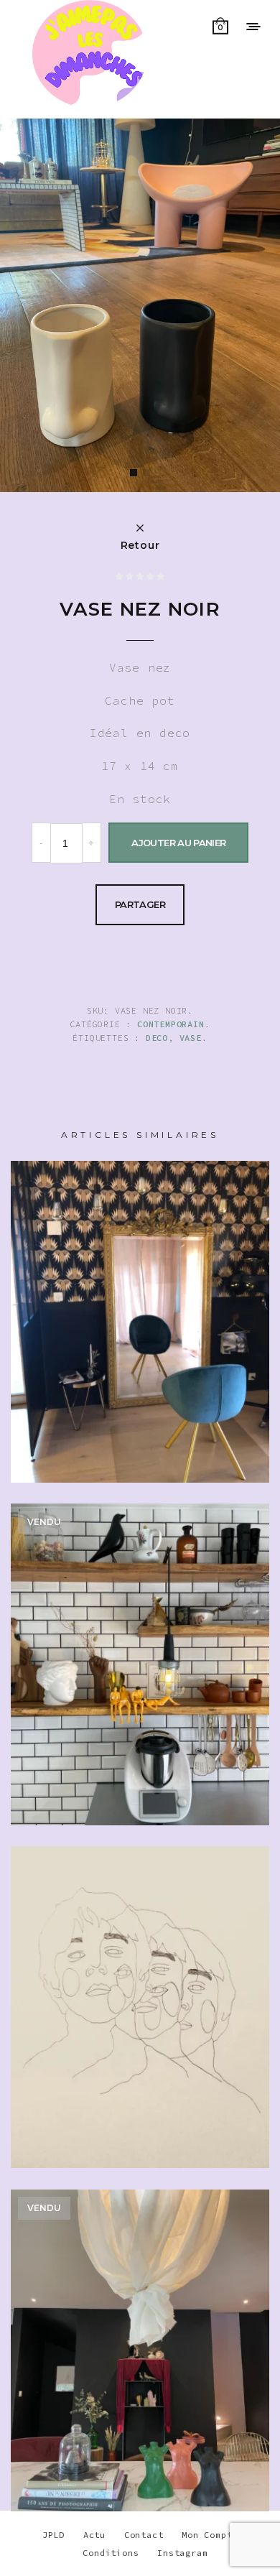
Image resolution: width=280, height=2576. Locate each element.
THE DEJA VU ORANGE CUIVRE (140, 2373)
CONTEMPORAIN (171, 1024)
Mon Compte (210, 2535)
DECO (157, 1038)
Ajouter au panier (178, 843)
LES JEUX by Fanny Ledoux (140, 2012)
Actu (94, 2535)
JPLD (53, 2535)
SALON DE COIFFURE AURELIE (140, 1344)
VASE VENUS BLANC (140, 1669)
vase (191, 1038)
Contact (144, 2535)
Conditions (111, 2553)
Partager (140, 904)
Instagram (182, 2553)
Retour (140, 545)
